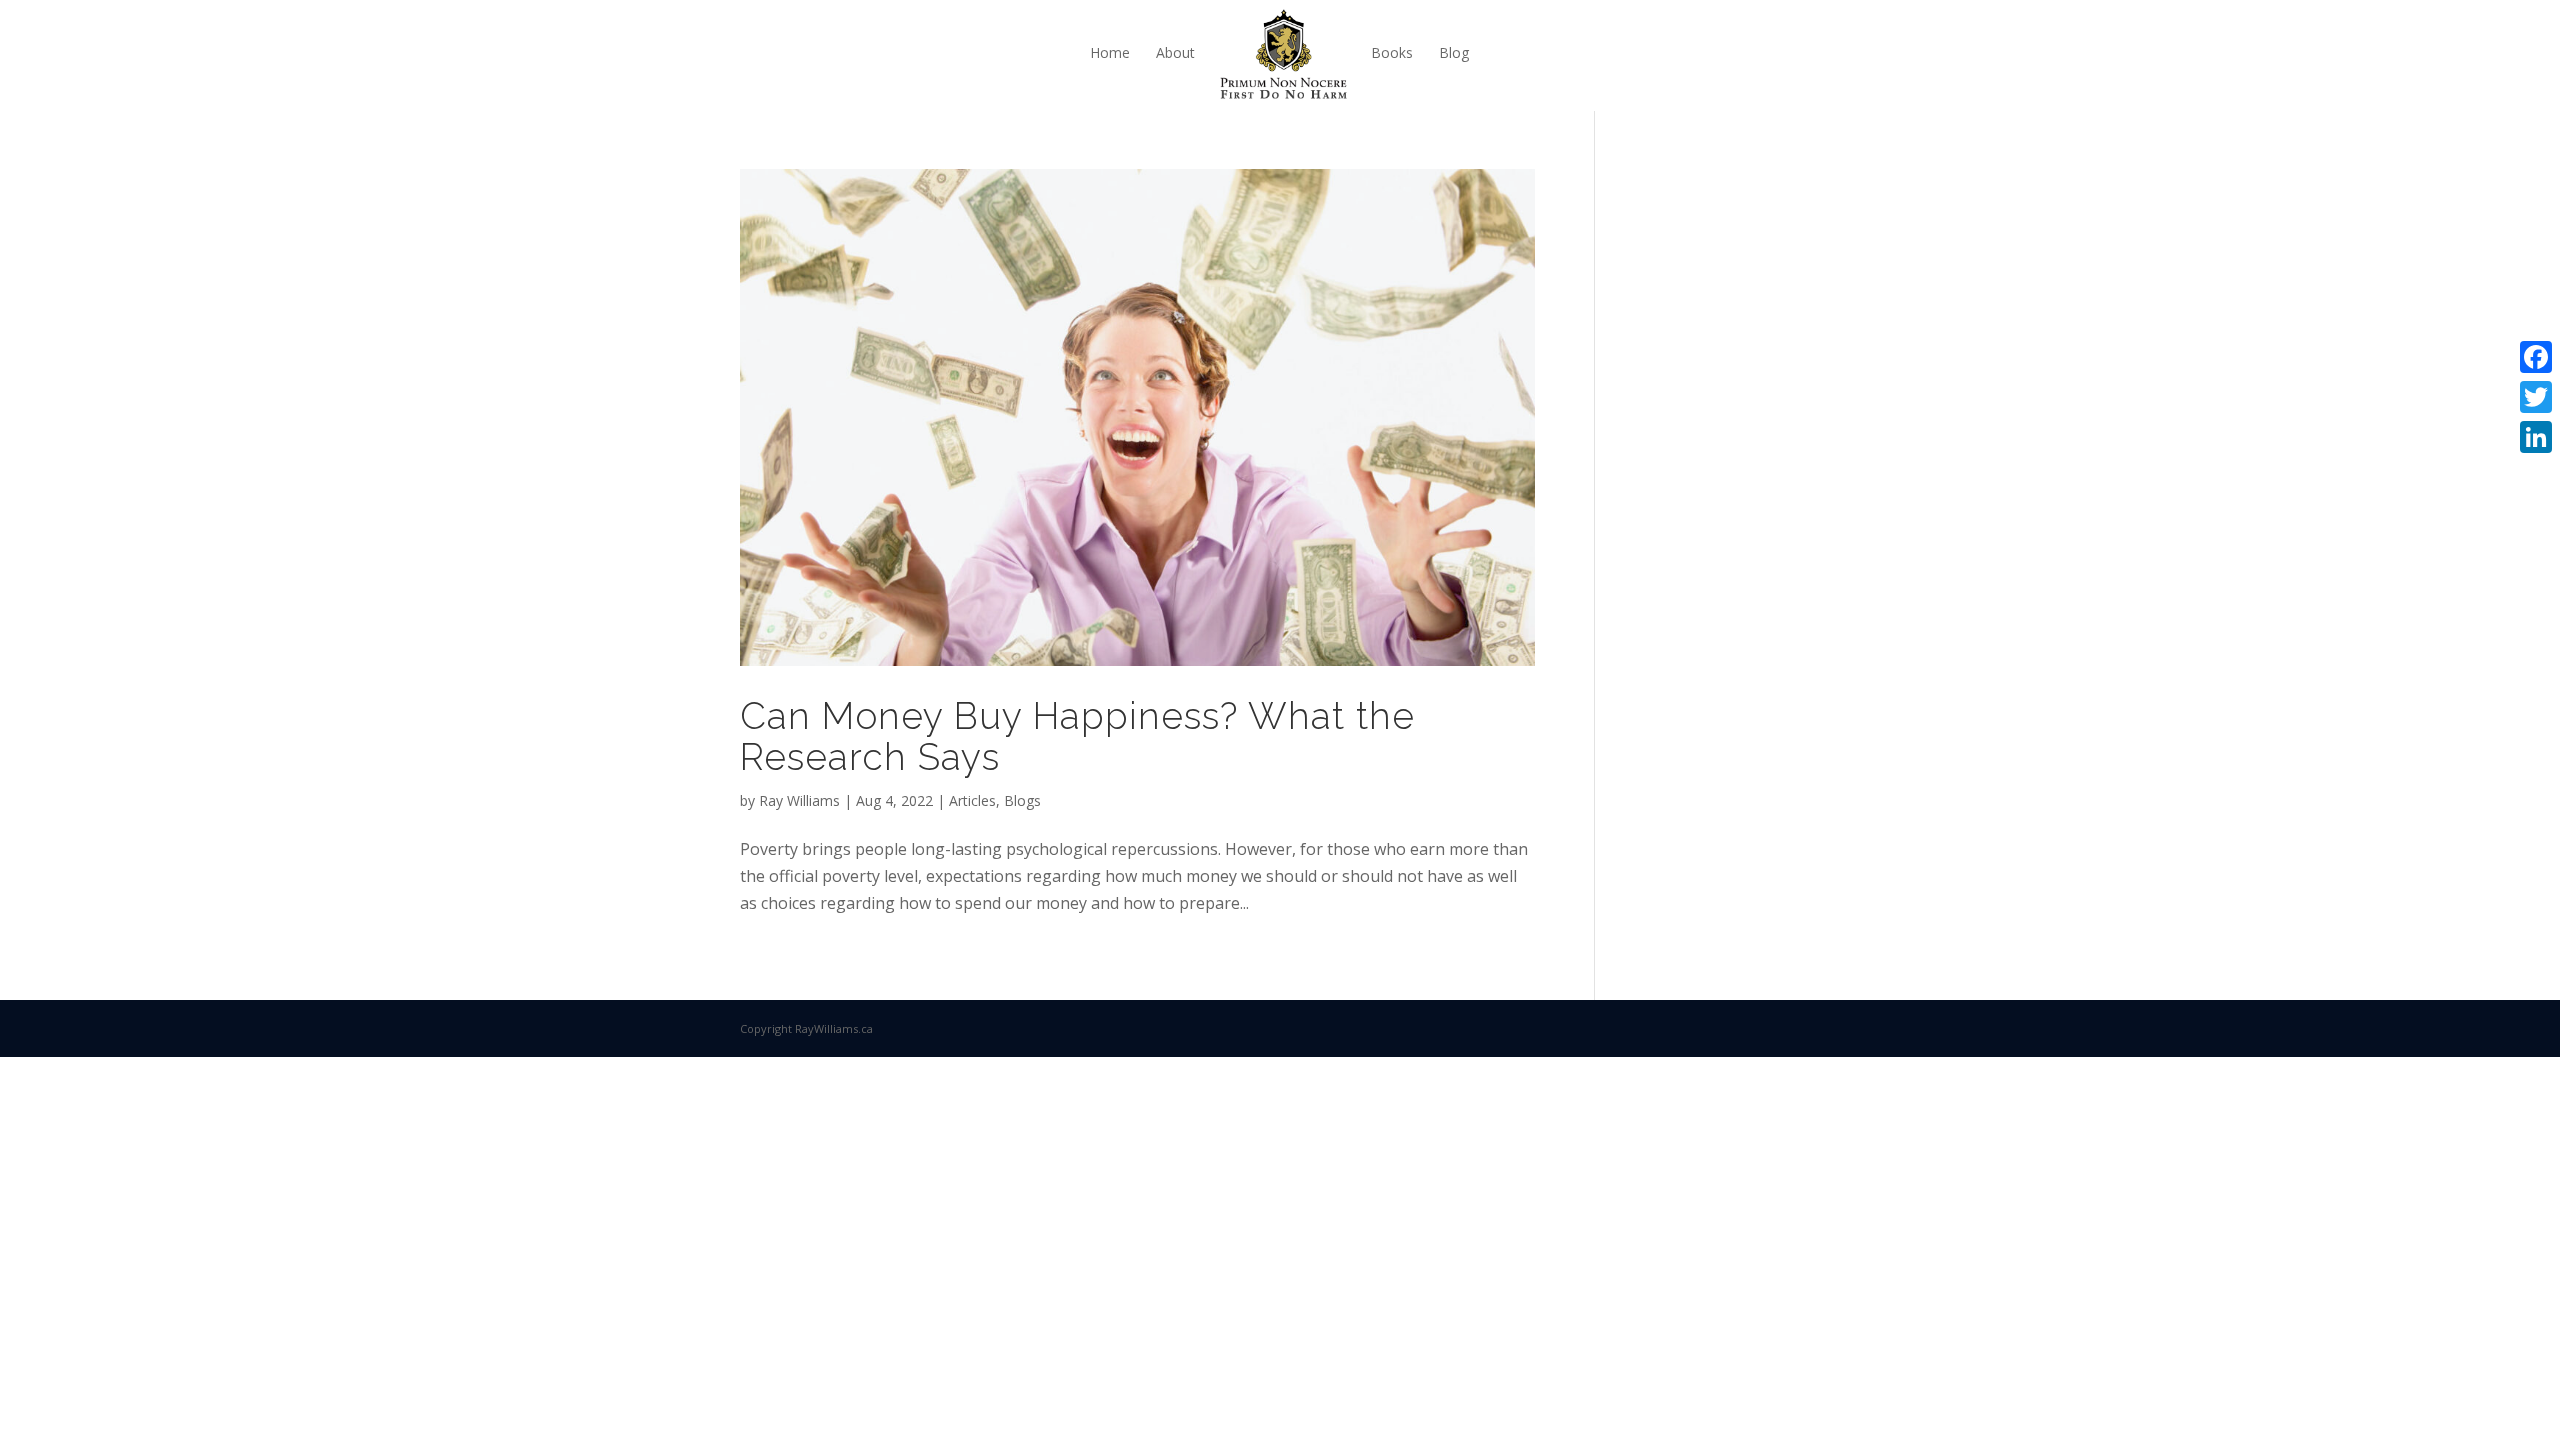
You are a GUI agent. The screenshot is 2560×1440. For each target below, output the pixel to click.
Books (1392, 52)
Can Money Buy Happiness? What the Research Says (1077, 736)
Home (1110, 52)
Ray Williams (799, 800)
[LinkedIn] (2536, 437)
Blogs (1022, 800)
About (1175, 52)
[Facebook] (2536, 357)
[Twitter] (2536, 397)
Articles (972, 800)
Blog (1454, 52)
